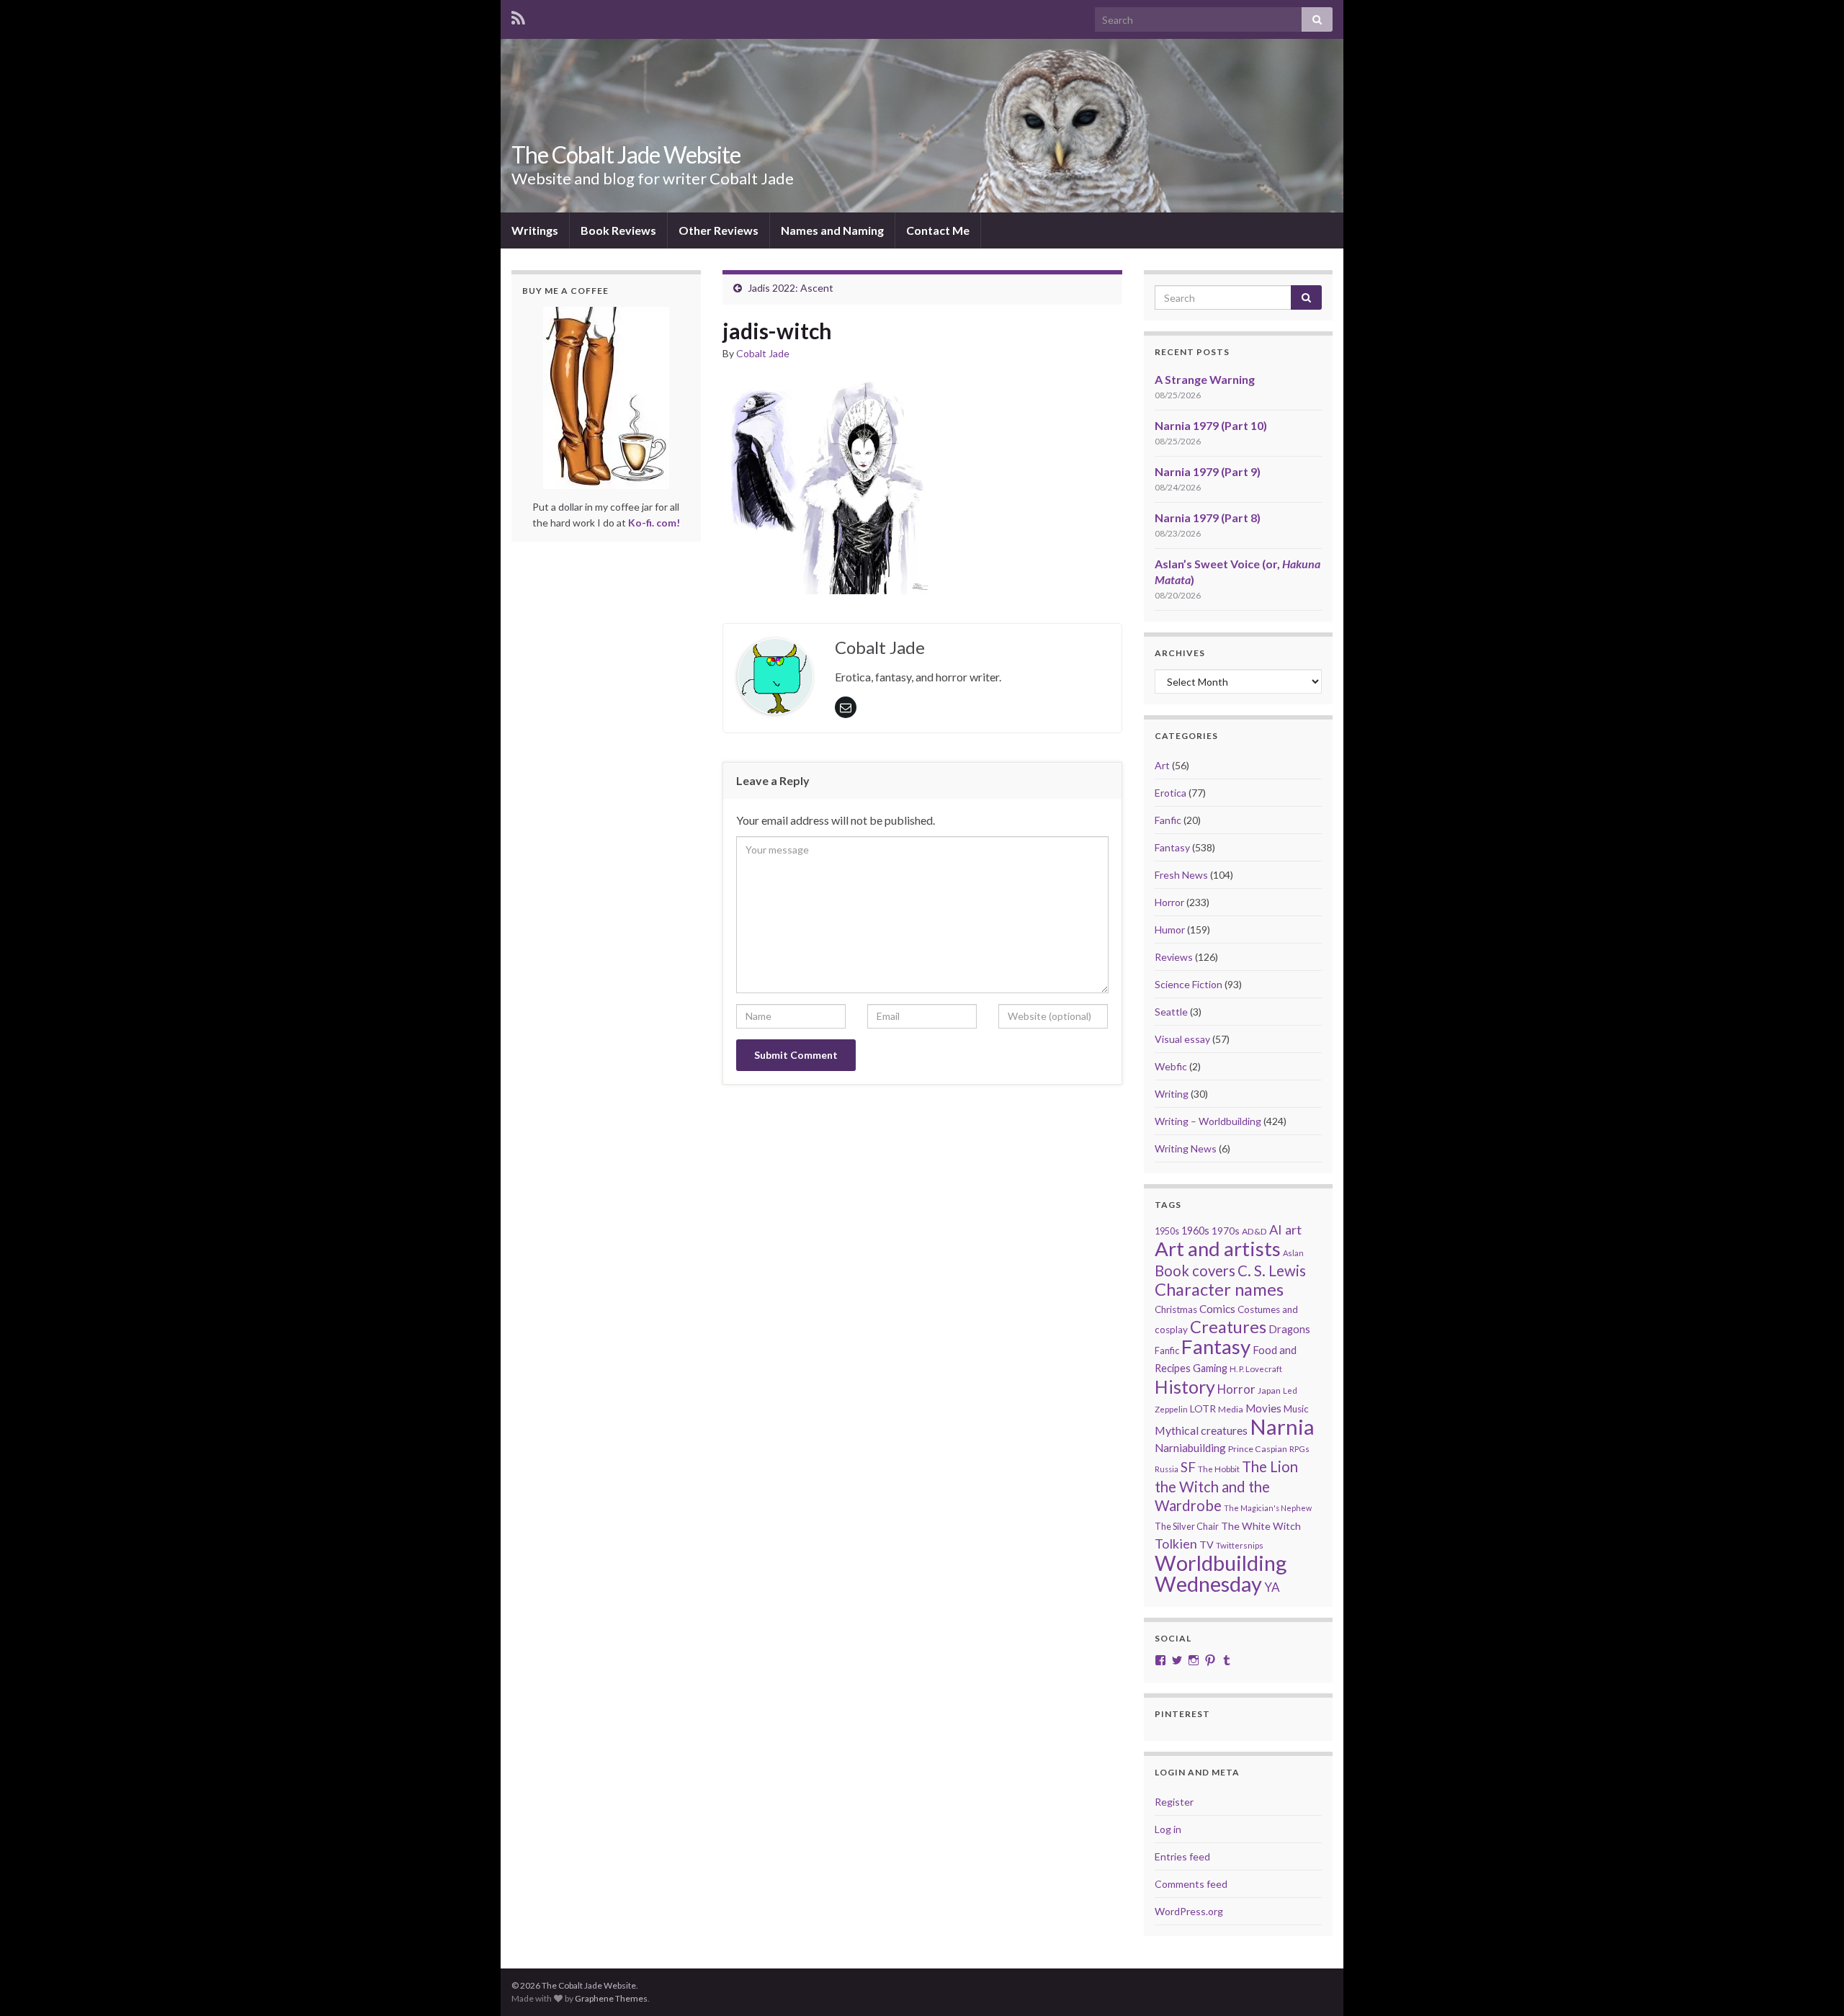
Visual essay (1182, 1039)
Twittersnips (1240, 1545)
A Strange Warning (1205, 379)
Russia (1167, 1469)
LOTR (1203, 1408)
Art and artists (1218, 1249)
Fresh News (1181, 875)
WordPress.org (1189, 1911)
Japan (1269, 1390)
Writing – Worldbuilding (1208, 1121)
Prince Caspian (1258, 1449)
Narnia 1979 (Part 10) (1211, 425)
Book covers (1195, 1271)
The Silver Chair (1187, 1526)
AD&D (1254, 1231)
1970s (1226, 1231)
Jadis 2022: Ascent (791, 288)
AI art (1285, 1229)
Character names (1219, 1289)
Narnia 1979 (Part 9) (1208, 471)
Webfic (1171, 1066)
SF (1188, 1467)
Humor (1170, 929)
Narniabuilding (1190, 1448)
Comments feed (1191, 1884)
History (1185, 1386)
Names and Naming (832, 230)
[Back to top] (1812, 1984)
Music (1296, 1409)
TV (1207, 1545)
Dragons (1289, 1329)
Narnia (1282, 1426)
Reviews (1174, 957)
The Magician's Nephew (1268, 1508)
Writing (1172, 1094)
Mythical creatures (1201, 1430)
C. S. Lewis (1272, 1271)
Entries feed (1182, 1856)
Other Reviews (719, 230)
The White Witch (1261, 1526)
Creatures (1228, 1327)
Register (1174, 1802)
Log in (1168, 1829)
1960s (1195, 1231)
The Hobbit (1219, 1469)
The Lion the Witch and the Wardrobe (1226, 1486)
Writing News (1186, 1148)
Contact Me (938, 230)
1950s (1167, 1231)
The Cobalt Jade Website (626, 154)
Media (1231, 1409)
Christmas (1176, 1309)
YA (1272, 1587)
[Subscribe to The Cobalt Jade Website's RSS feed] (518, 15)
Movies (1263, 1408)
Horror (1169, 902)
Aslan (1293, 1253)
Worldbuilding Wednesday (1221, 1573)
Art (1162, 765)
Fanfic (1168, 820)
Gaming (1210, 1368)
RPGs (1299, 1449)
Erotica (1171, 793)
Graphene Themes (611, 1998)
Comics (1217, 1309)
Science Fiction (1189, 984)
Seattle (1171, 1012)
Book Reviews (618, 230)
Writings (535, 230)
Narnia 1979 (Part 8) (1208, 518)
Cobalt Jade (763, 353)
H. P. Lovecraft (1256, 1369)
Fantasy (1172, 847)
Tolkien (1176, 1544)
